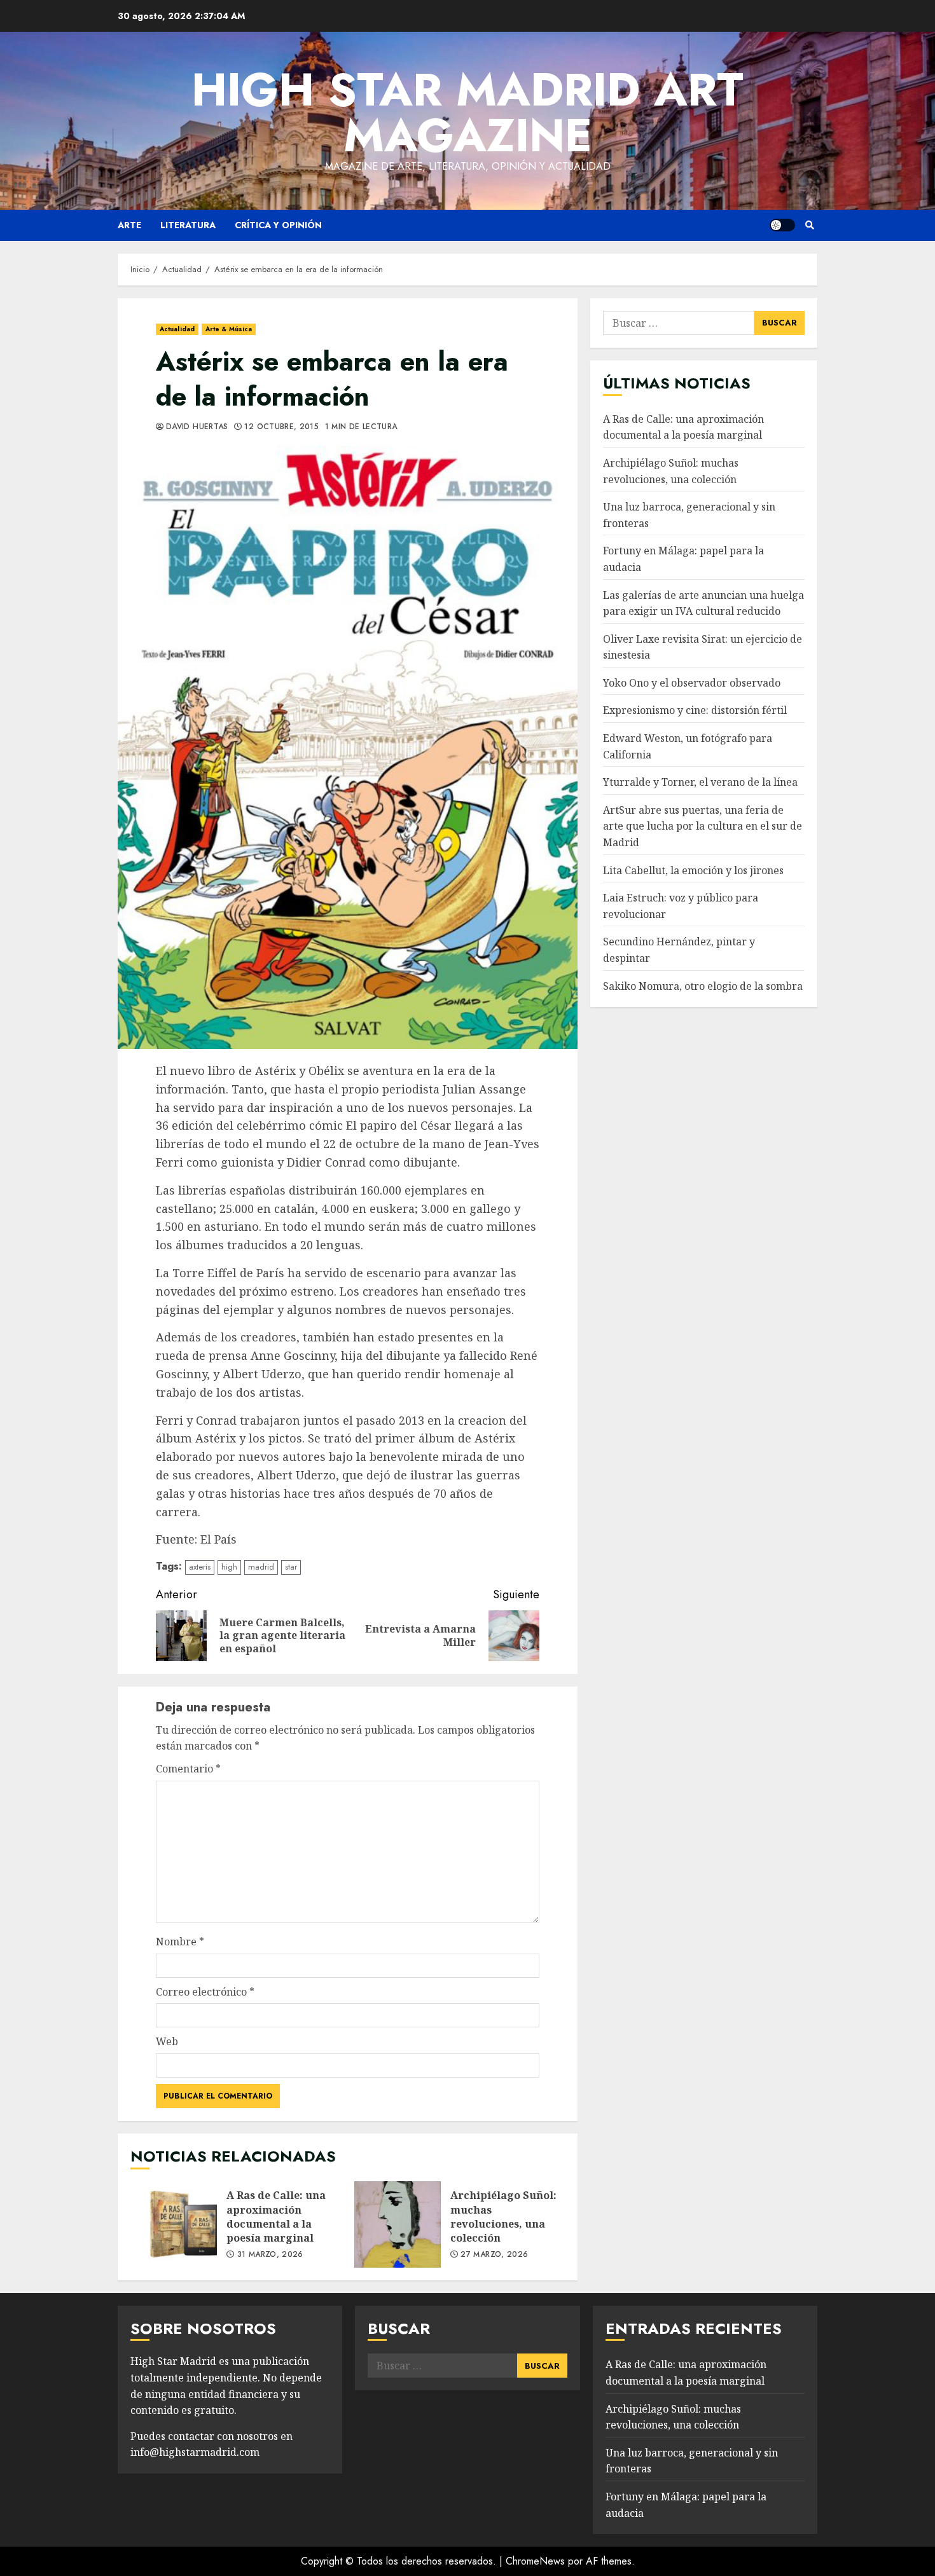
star (291, 1567)
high (229, 1567)
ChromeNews (535, 2561)
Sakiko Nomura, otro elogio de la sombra (703, 986)
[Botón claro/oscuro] (782, 225)
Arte (129, 225)
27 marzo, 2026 (494, 2255)
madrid (261, 1567)
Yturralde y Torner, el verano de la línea (700, 783)
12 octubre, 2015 (281, 427)
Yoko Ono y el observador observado (692, 683)
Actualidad (177, 329)
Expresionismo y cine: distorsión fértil (695, 711)
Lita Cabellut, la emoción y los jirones (693, 870)
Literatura (188, 225)
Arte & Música (229, 329)
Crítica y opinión (278, 225)
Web (167, 2041)
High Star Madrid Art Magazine (468, 113)
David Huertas (197, 427)
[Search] (809, 225)
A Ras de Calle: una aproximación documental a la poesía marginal (174, 2224)
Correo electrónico (205, 1992)
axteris (200, 1567)
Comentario (188, 1769)
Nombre (180, 1942)
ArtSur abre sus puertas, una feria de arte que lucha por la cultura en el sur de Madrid (703, 827)
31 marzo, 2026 (270, 2255)
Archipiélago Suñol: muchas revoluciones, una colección (398, 2224)
